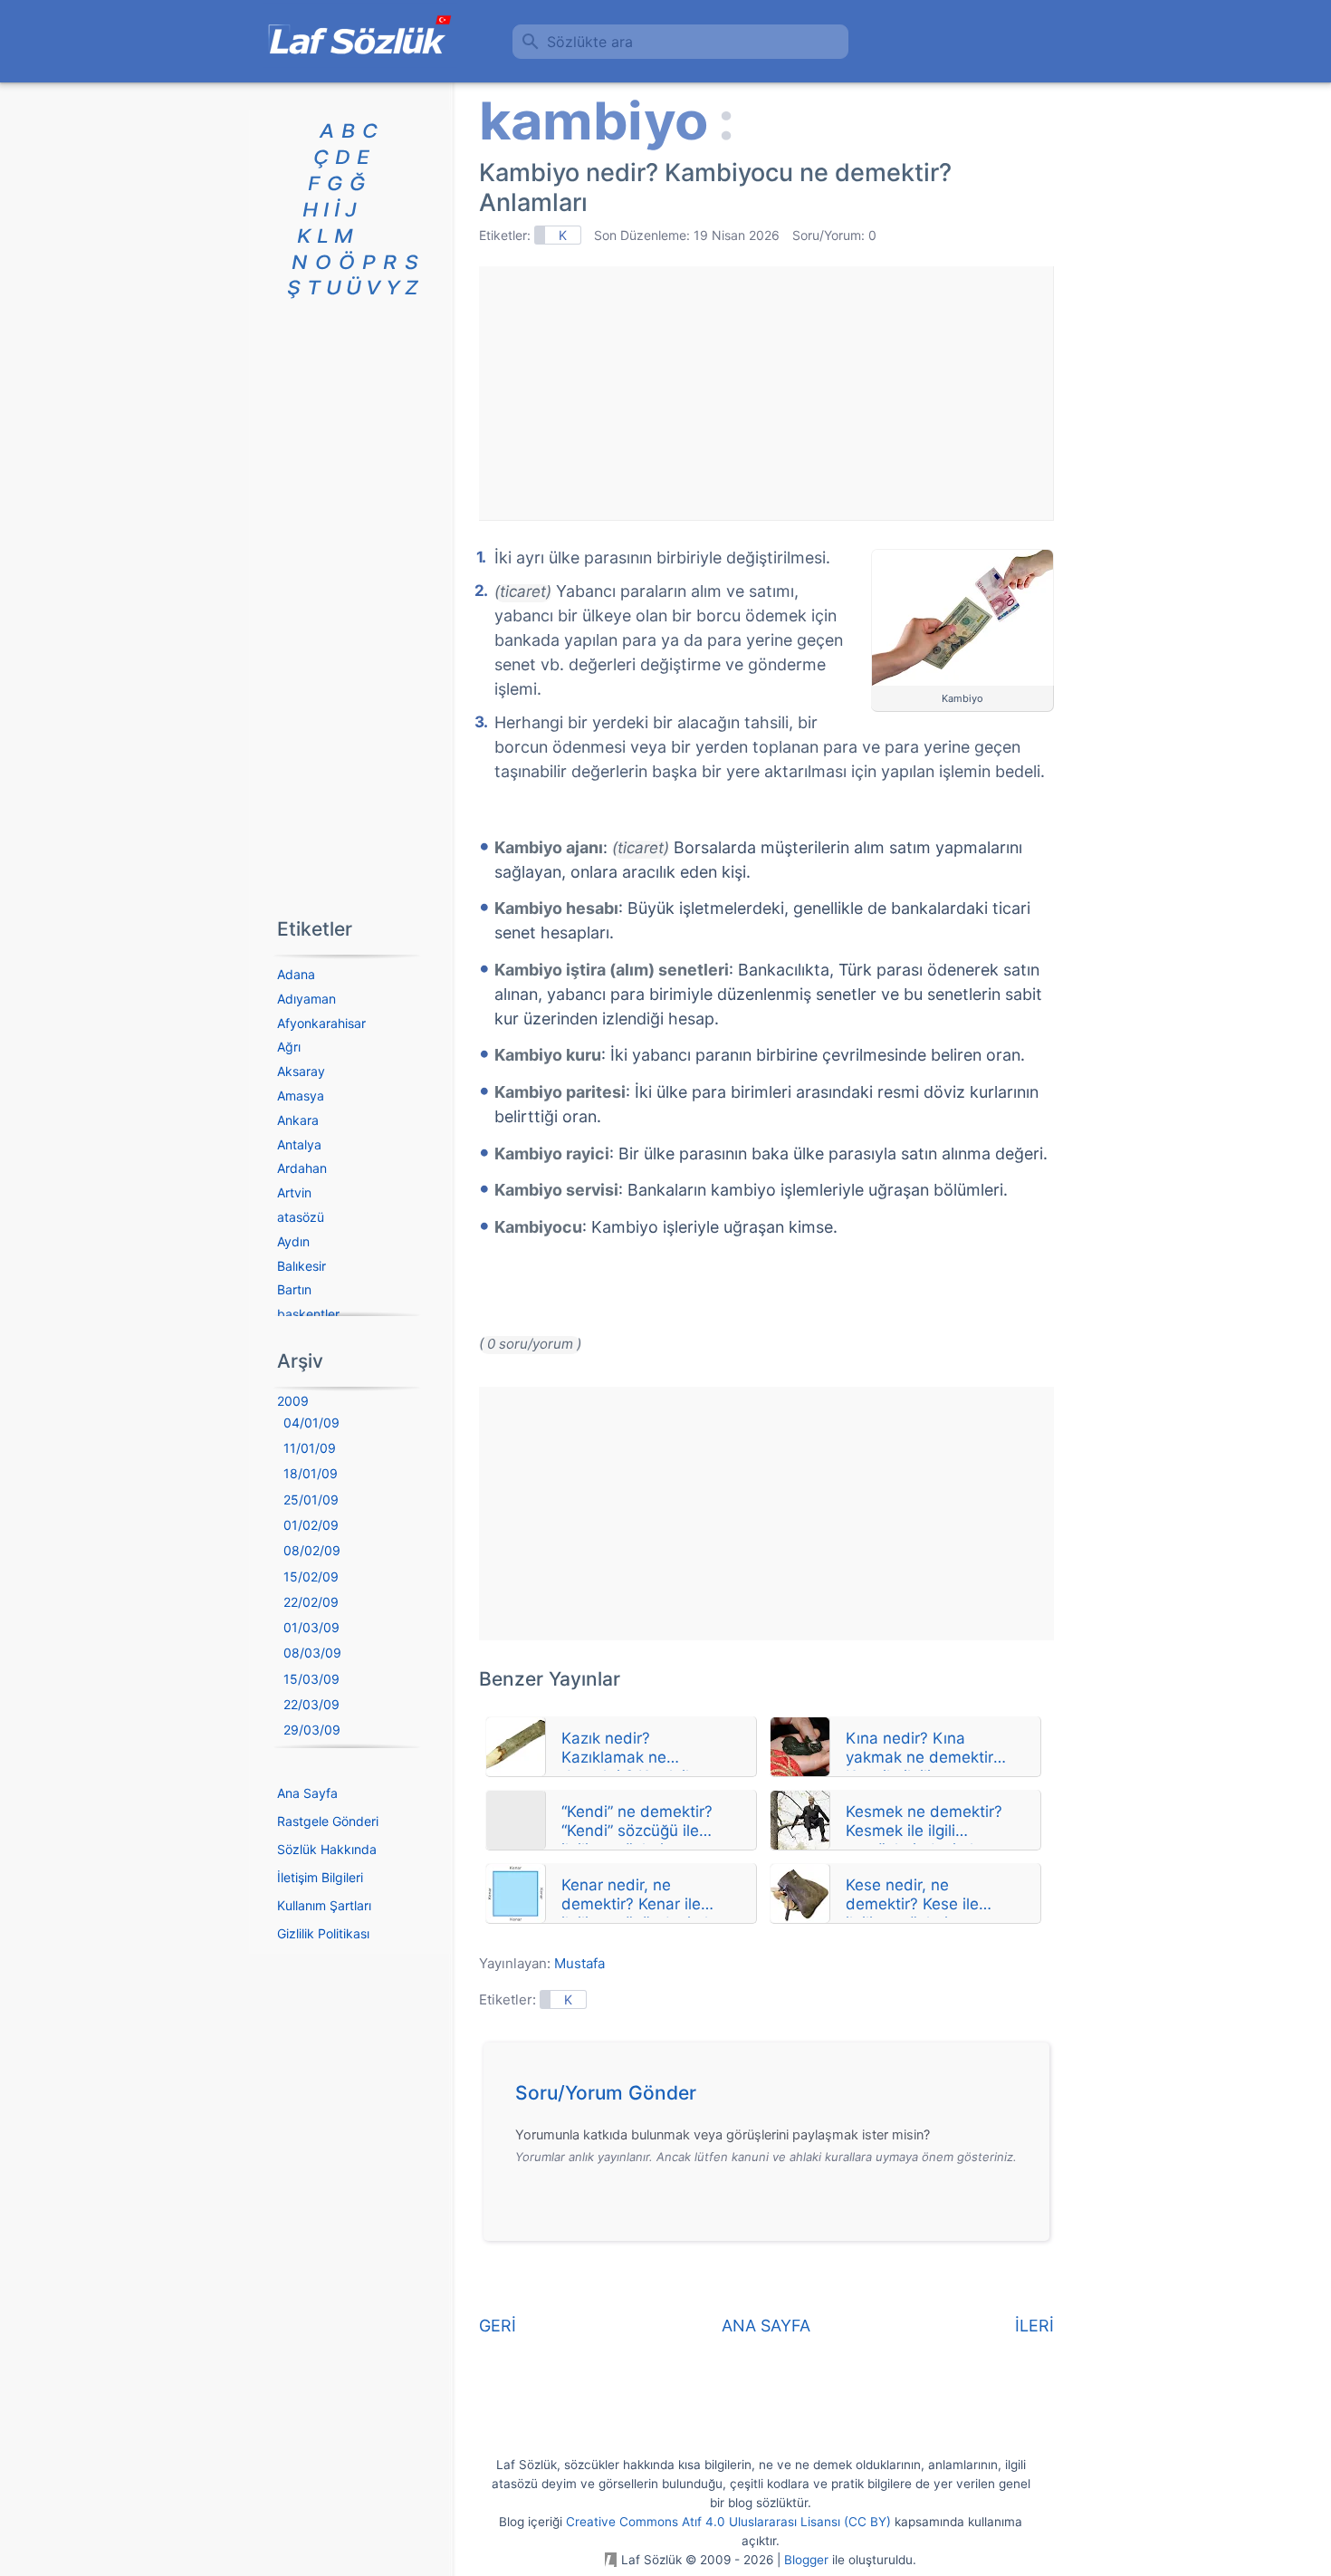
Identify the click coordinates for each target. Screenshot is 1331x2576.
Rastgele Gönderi (328, 1821)
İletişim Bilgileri (320, 1877)
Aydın (293, 1241)
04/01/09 (311, 1423)
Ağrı (289, 1047)
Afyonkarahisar (321, 1023)
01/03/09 (311, 1627)
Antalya (299, 1144)
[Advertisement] (766, 393)
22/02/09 (311, 1602)
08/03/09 (312, 1653)
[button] (773, 2098)
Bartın (294, 1289)
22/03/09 (311, 1704)
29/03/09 (312, 1730)
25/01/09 (311, 1499)
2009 (293, 1401)
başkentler (308, 1314)
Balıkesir (302, 1266)
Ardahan (302, 1168)
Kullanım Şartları (324, 1905)
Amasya (301, 1096)
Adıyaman (306, 999)
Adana (296, 974)
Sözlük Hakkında (327, 1849)
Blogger (806, 2560)
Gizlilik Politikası (323, 1933)
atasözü (301, 1217)
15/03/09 (311, 1679)
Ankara (298, 1120)
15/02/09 (311, 1576)
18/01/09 (311, 1473)
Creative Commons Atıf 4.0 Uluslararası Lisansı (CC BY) (728, 2522)
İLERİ (1034, 2326)
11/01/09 (310, 1448)
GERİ (498, 2326)
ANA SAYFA (766, 2326)
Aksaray (301, 1071)
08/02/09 (312, 1550)
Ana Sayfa (307, 1793)
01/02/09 (311, 1525)
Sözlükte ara (590, 42)
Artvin (294, 1192)
